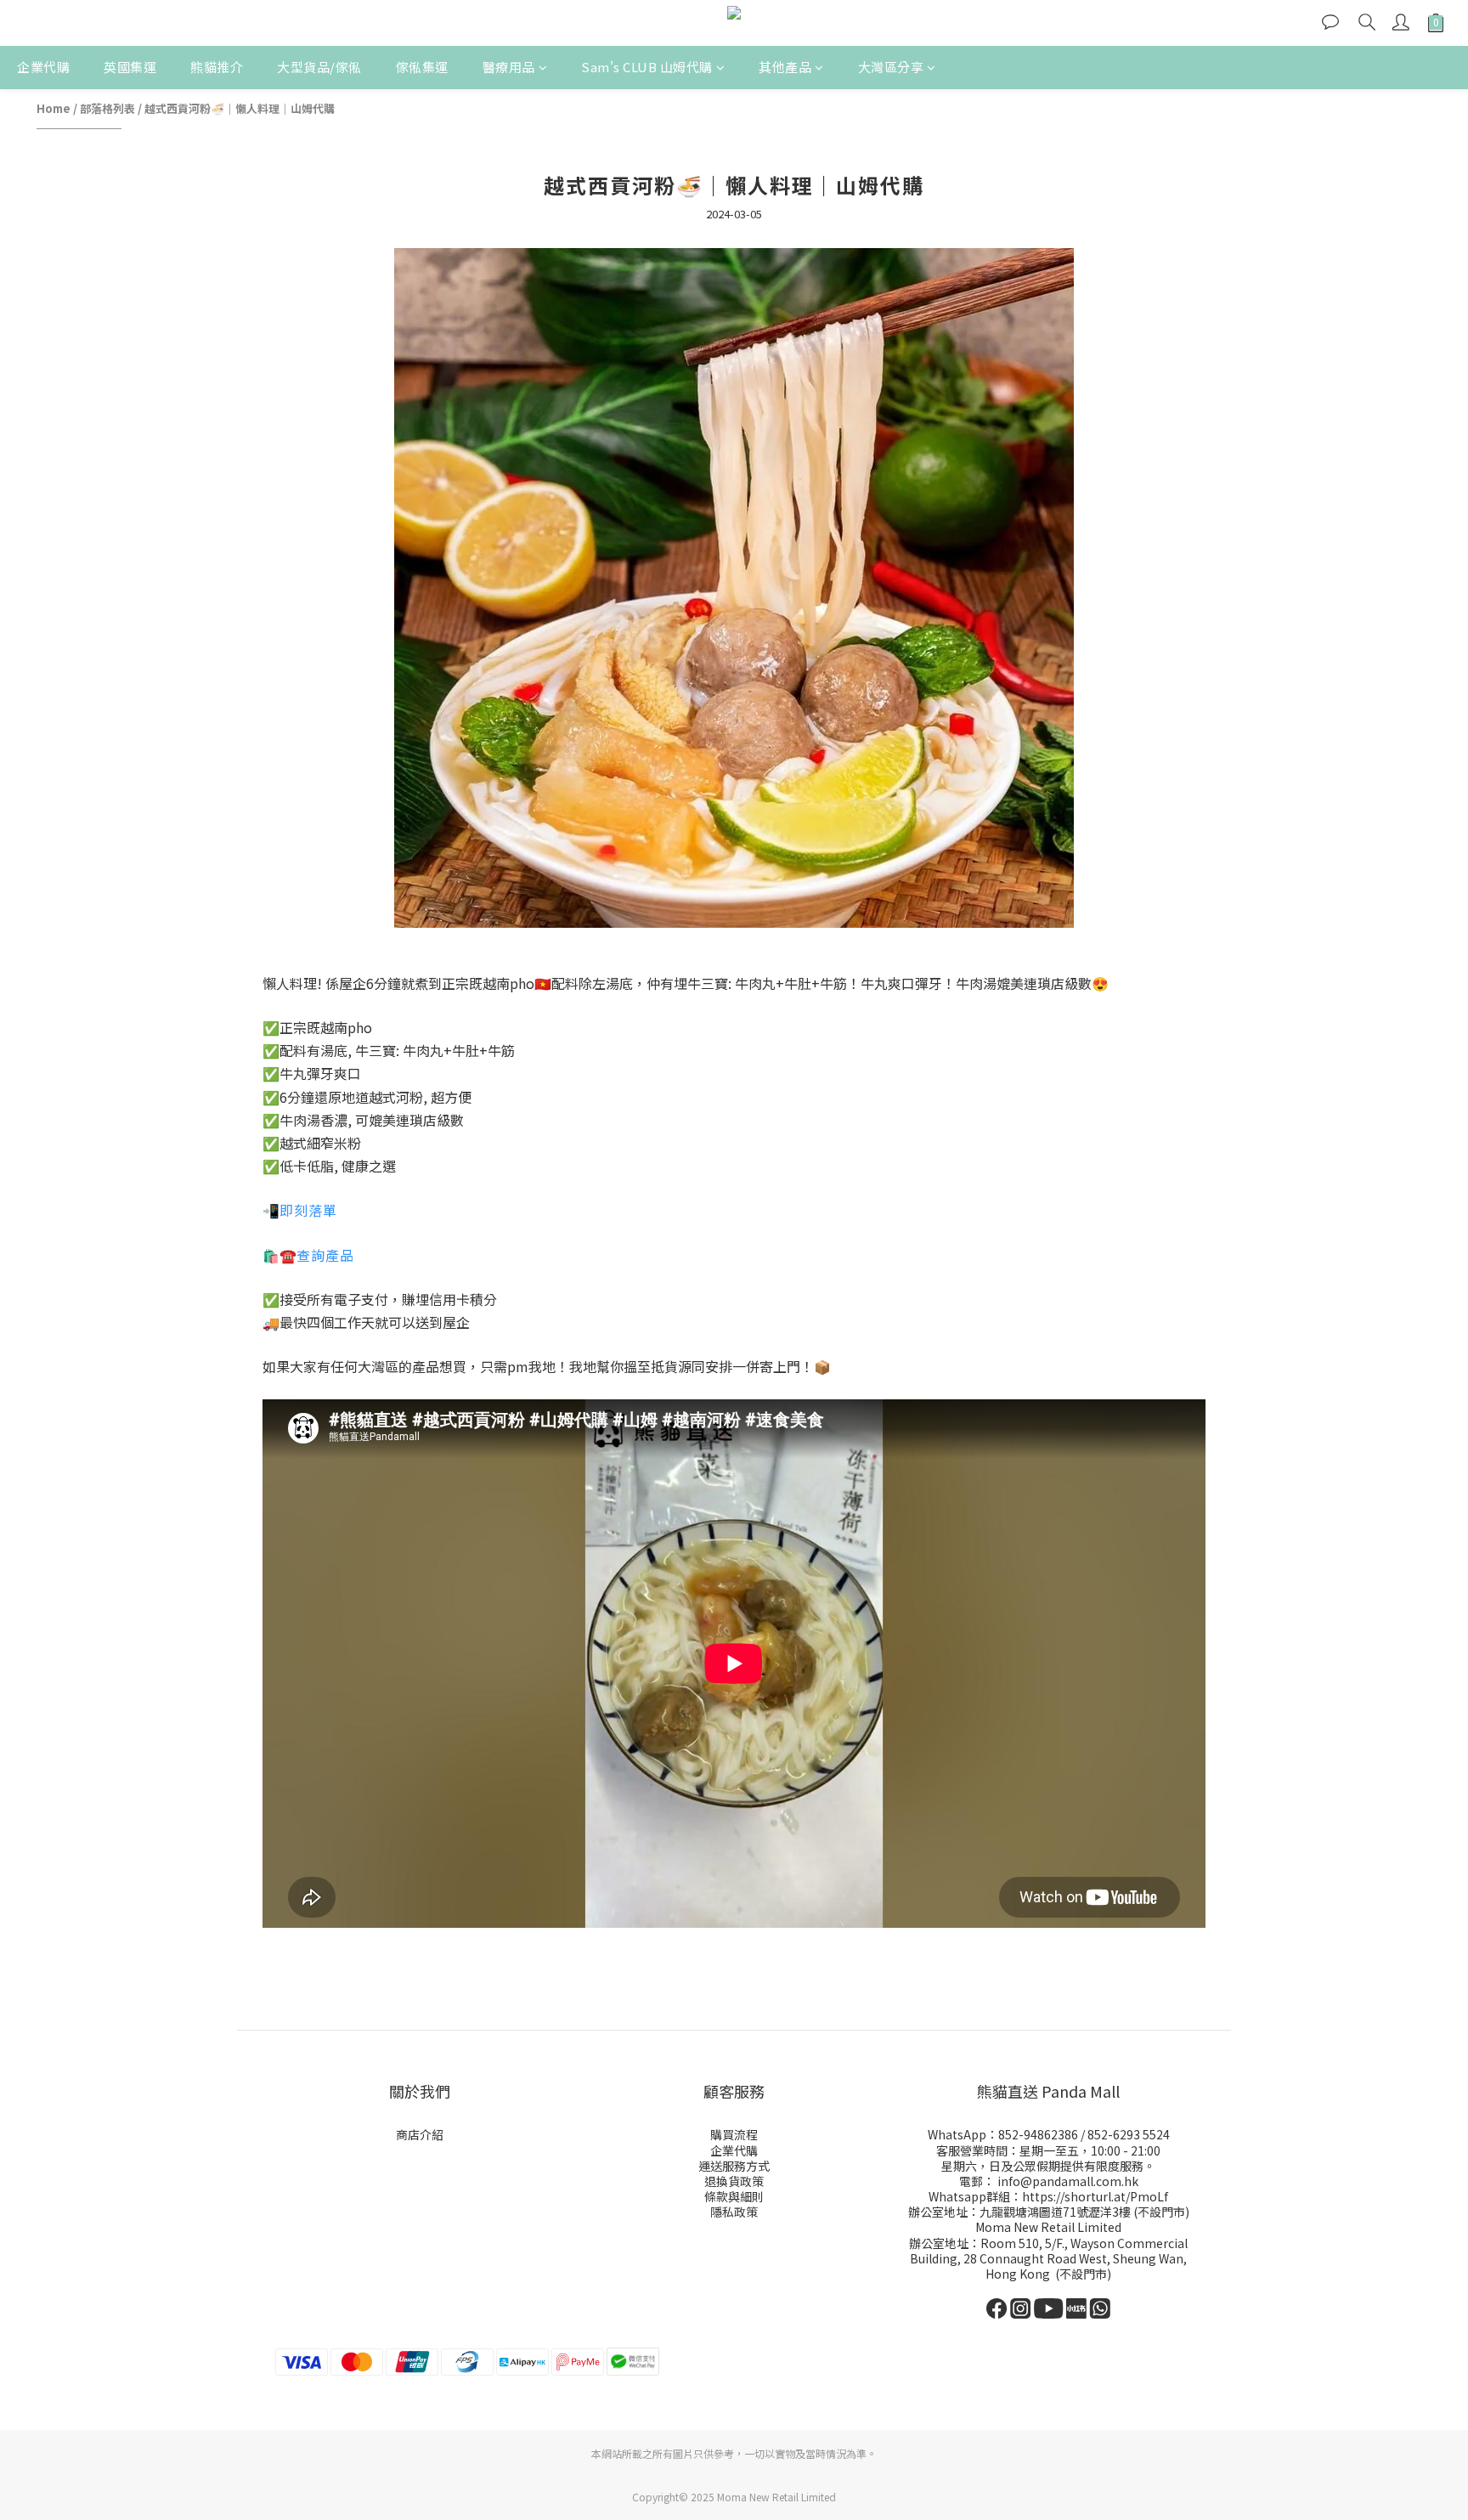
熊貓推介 (217, 67)
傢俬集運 (422, 67)
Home (54, 108)
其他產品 (785, 67)
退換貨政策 (734, 2181)
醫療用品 (509, 67)
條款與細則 (734, 2196)
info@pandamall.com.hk (1068, 2181)
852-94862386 (1038, 2134)
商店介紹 (420, 2134)
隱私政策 (734, 2212)
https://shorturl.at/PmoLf (1095, 2196)
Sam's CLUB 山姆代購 (647, 67)
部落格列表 (107, 108)
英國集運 (130, 67)
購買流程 (734, 2134)
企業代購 (43, 67)
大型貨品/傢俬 (319, 67)
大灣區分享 (891, 67)
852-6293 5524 (1129, 2134)
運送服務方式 (734, 2166)
